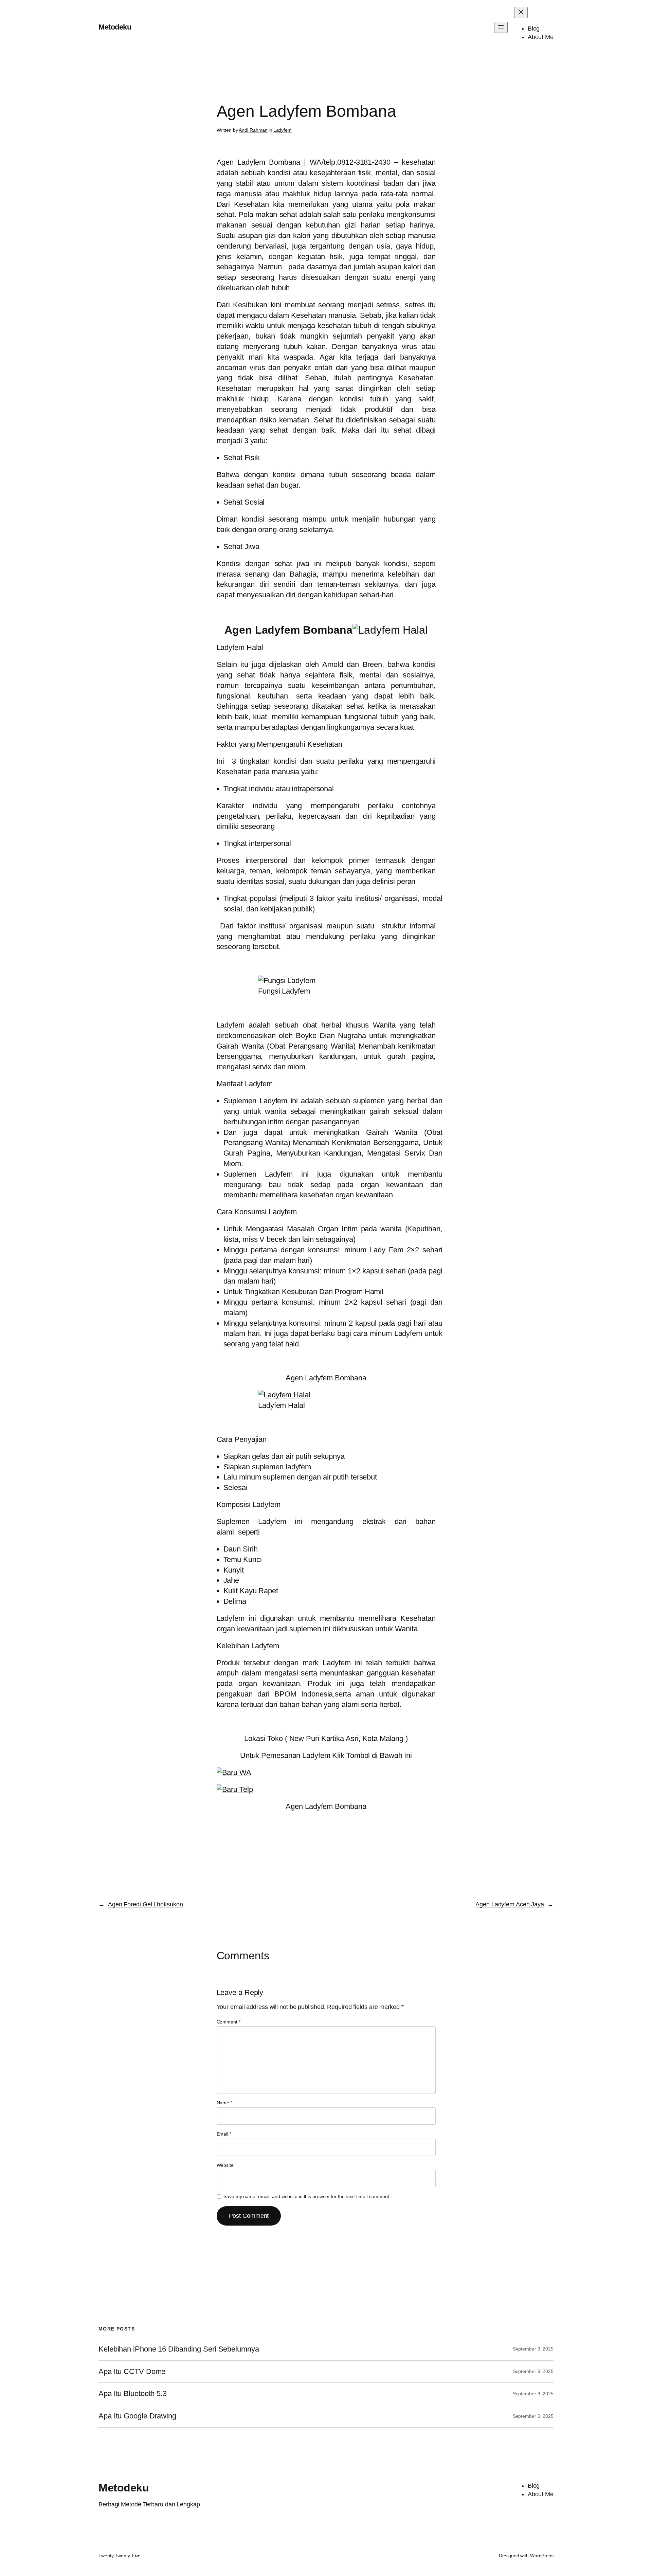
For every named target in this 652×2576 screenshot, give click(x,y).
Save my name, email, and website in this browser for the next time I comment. (307, 2196)
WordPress (542, 2556)
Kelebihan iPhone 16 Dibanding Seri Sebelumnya (179, 2349)
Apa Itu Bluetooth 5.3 (133, 2394)
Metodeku (115, 27)
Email (224, 2134)
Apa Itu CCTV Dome (132, 2372)
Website (225, 2165)
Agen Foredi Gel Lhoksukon (146, 1904)
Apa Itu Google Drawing (137, 2416)
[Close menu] (521, 12)
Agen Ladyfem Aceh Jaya (510, 1904)
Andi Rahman (253, 130)
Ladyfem (283, 130)
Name (224, 2103)
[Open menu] (501, 27)
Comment (229, 2022)
